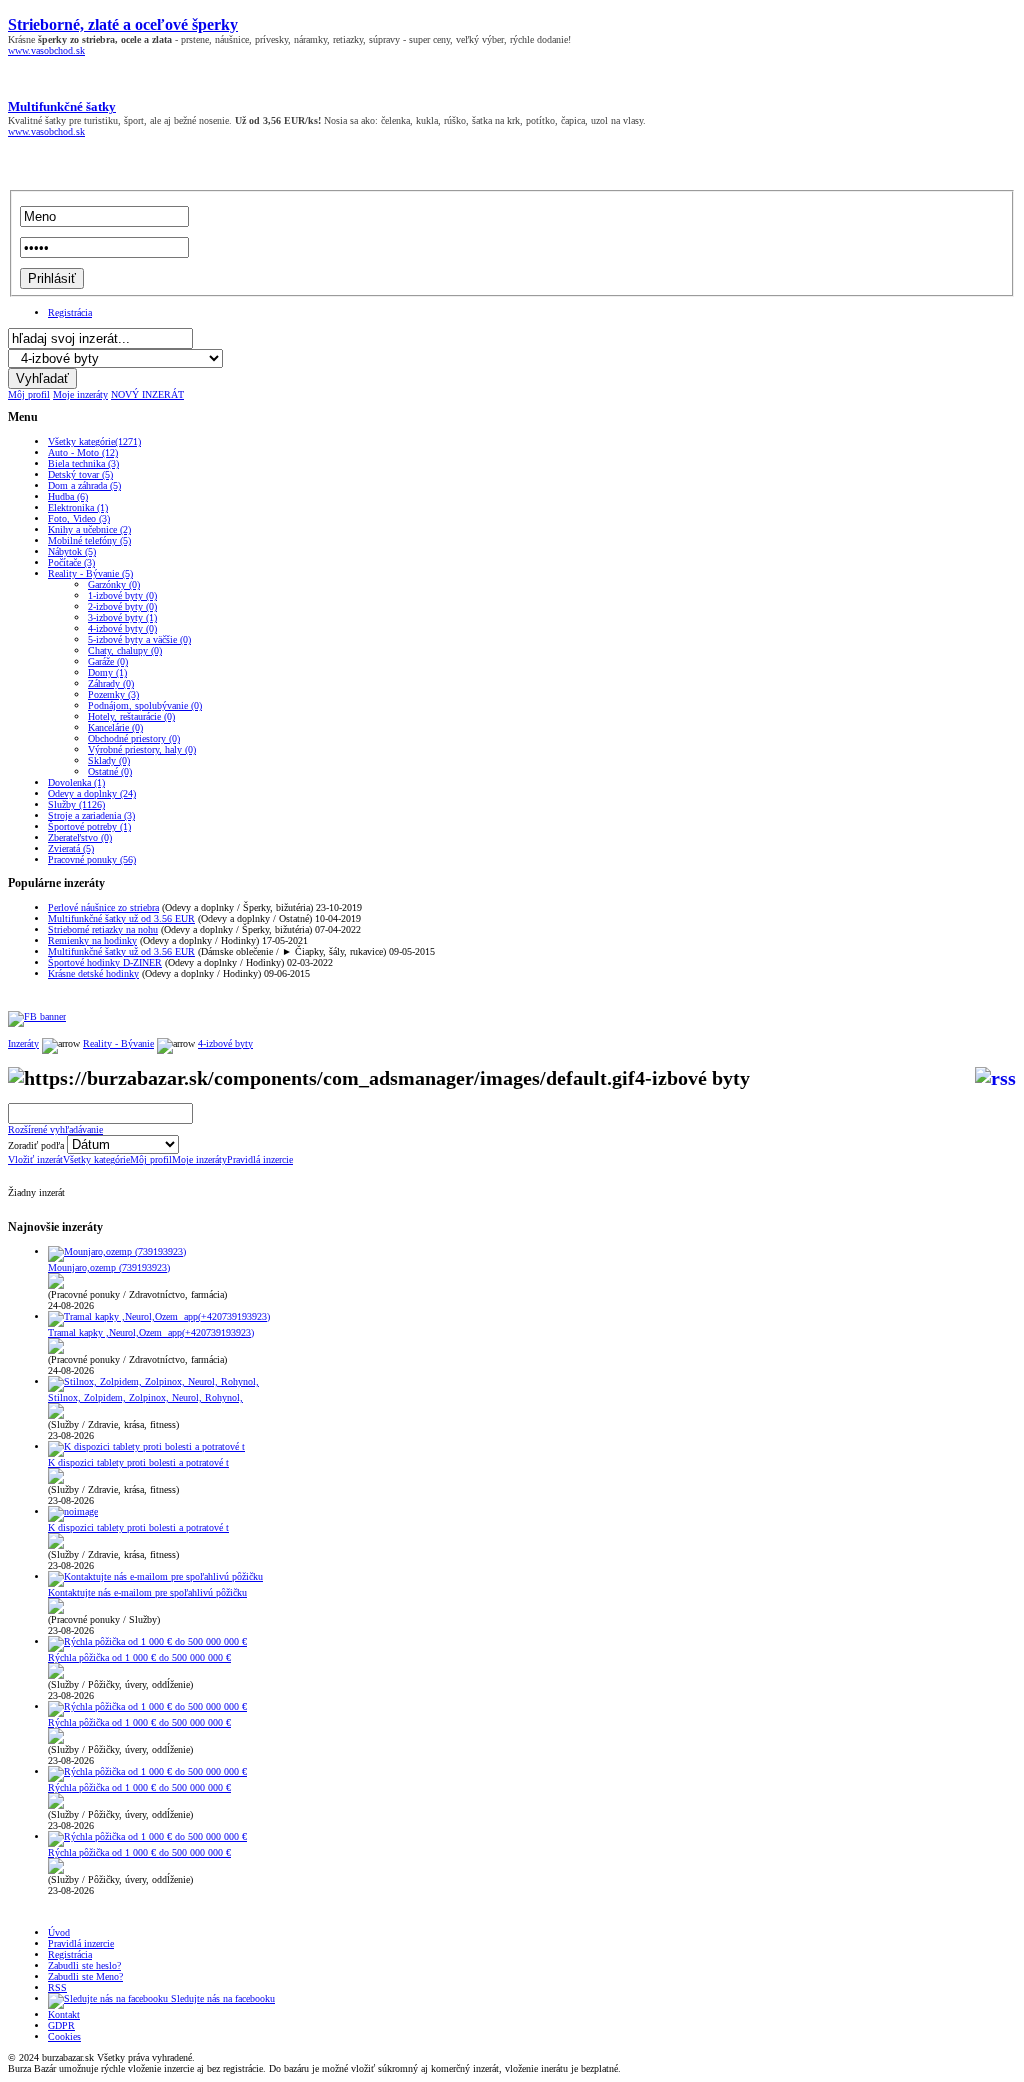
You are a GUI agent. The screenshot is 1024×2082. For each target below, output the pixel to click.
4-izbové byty (225, 1043)
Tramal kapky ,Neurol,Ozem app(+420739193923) (151, 1332)
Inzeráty (23, 1043)
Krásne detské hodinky (93, 973)
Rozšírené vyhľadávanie (55, 1129)
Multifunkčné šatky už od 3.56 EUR (121, 918)
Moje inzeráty (80, 394)
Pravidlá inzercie (260, 1159)
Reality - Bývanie (118, 1043)
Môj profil (29, 394)
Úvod (59, 1932)
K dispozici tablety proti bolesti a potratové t (138, 1462)
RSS (57, 1987)
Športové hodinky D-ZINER (105, 962)
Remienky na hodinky (92, 940)
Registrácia (70, 312)
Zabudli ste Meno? (85, 1976)
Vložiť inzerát (35, 1159)
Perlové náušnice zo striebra (103, 907)
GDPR (61, 2025)
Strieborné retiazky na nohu (103, 929)
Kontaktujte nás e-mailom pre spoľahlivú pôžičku (147, 1592)
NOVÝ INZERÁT (147, 394)
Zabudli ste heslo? (84, 1965)
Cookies (64, 2036)
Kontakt (64, 2014)
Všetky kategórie (96, 1159)
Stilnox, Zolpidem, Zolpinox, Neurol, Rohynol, (145, 1397)
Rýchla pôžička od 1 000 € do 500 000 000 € (139, 1657)
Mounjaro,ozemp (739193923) (109, 1267)
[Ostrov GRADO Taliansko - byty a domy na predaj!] (37, 1016)
